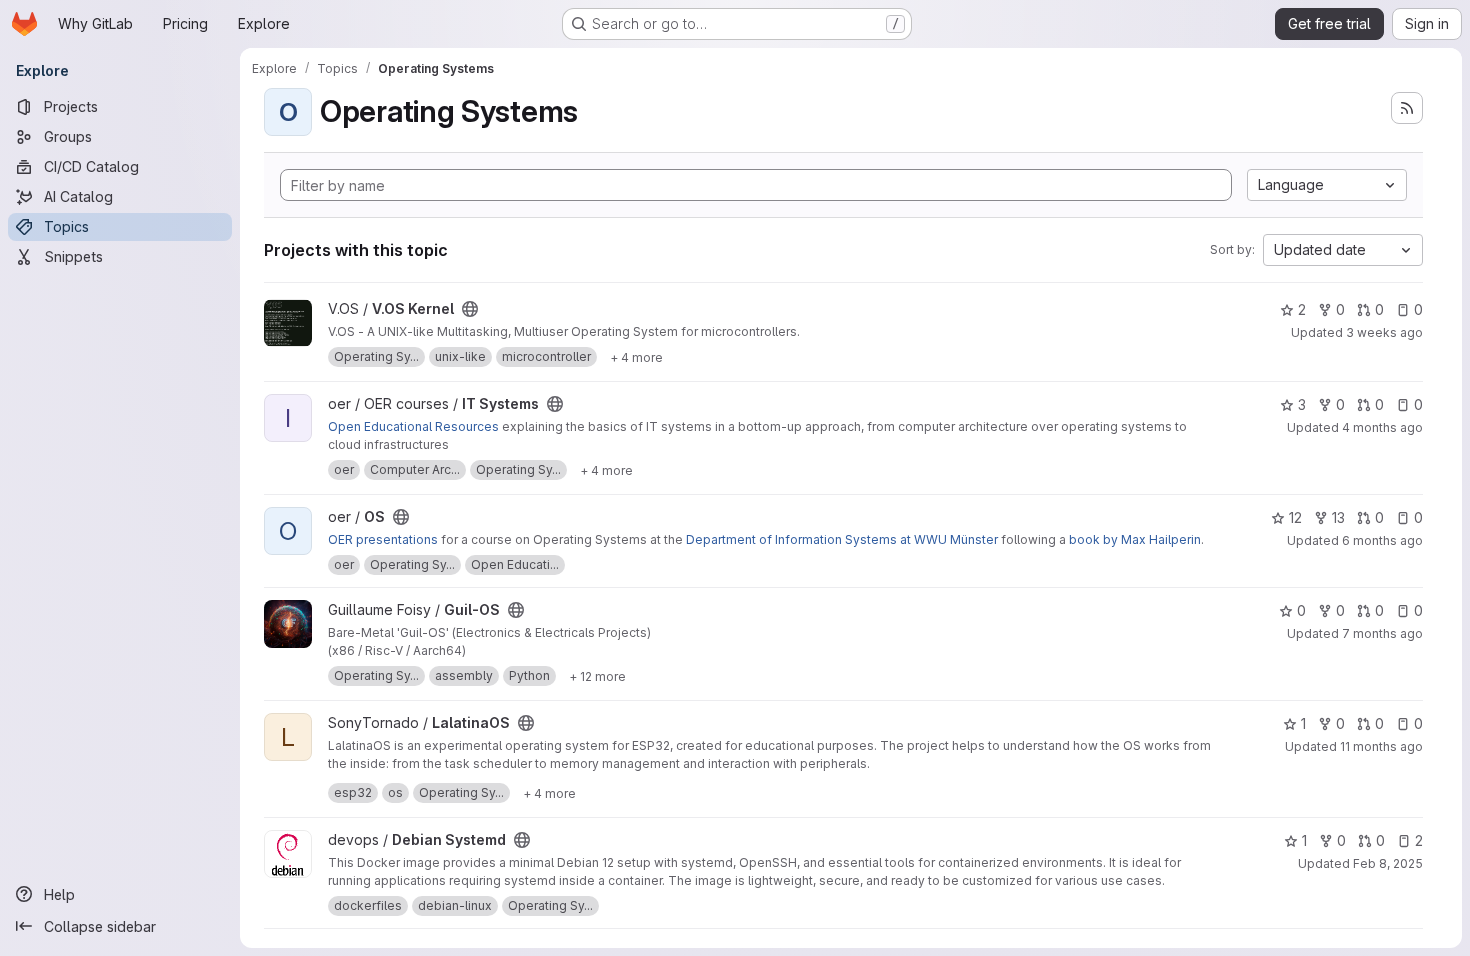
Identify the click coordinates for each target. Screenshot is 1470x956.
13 (1338, 517)
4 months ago (1382, 427)
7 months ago (1382, 633)
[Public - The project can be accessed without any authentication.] (470, 309)
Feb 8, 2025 (1388, 863)
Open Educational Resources (413, 426)
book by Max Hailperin (1135, 539)
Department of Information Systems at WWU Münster (842, 539)
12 (1295, 517)
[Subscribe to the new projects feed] (1407, 108)
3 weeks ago (1384, 332)
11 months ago (1381, 746)
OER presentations (383, 539)
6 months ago (1382, 540)
